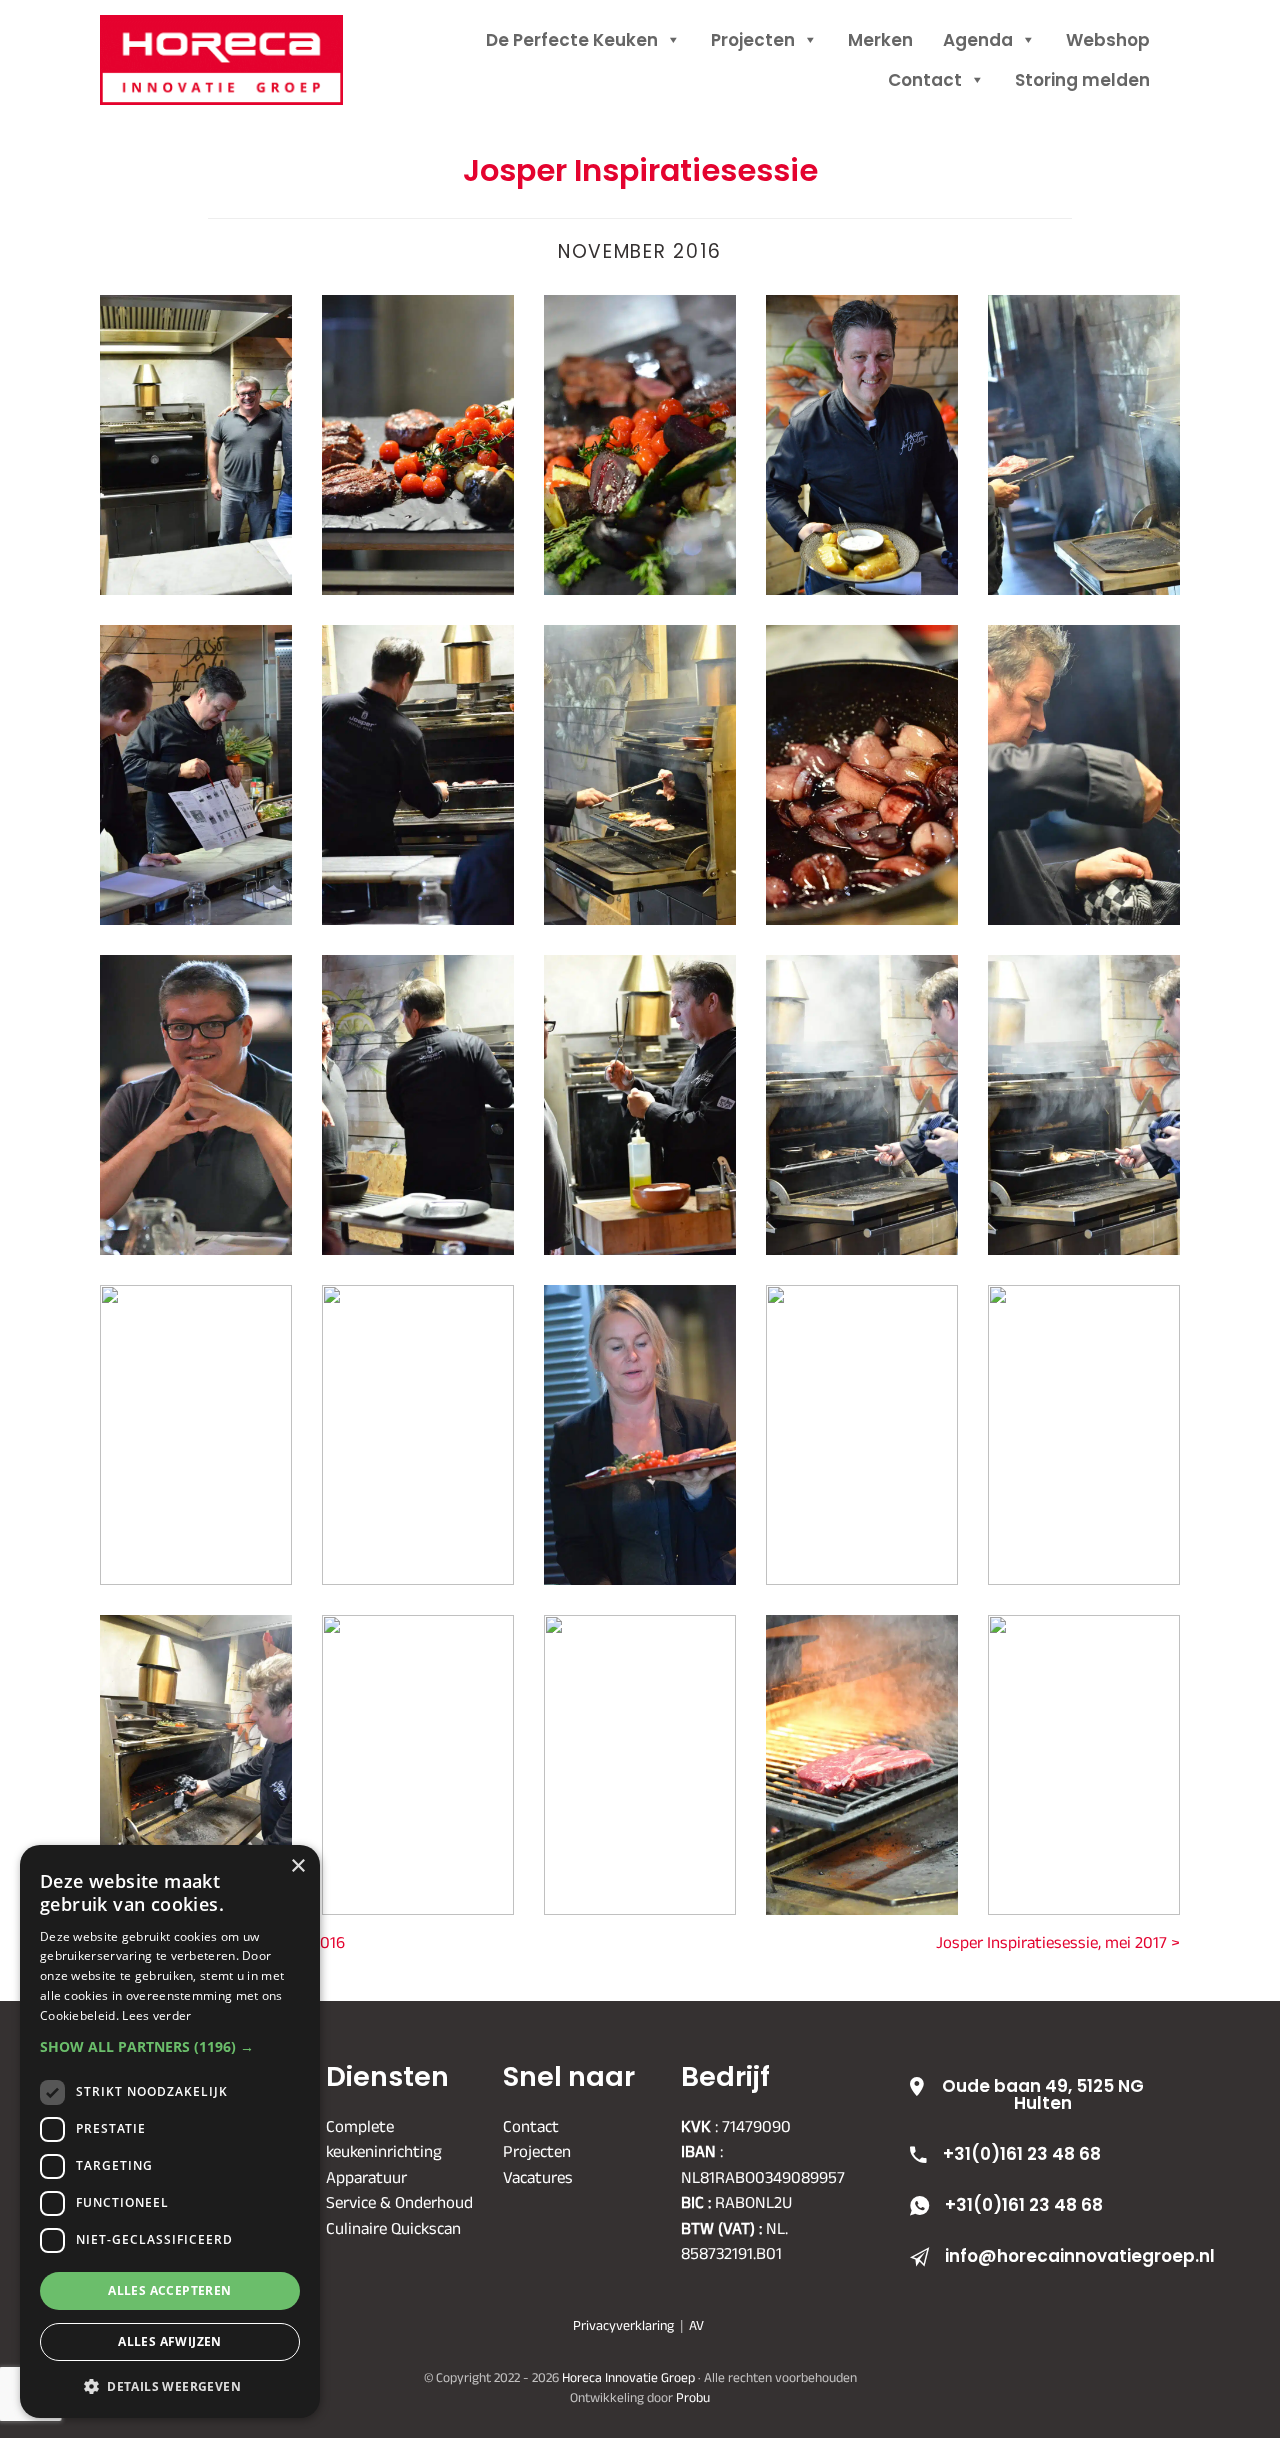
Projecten (753, 40)
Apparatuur (366, 2176)
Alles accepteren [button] (169, 2290)
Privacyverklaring (623, 2325)
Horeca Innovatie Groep (247, 37)
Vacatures (538, 2176)
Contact (925, 80)
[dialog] (170, 2131)
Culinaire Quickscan (393, 2227)
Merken (880, 40)
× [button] (297, 1866)
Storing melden (1082, 80)
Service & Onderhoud (399, 2202)
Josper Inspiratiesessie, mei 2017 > (1058, 1942)
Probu (693, 2396)
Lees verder (156, 2015)
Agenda (978, 40)
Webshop (1108, 40)
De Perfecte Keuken (572, 40)
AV (696, 2325)
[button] (170, 2046)
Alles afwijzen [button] (170, 2341)
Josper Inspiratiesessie (640, 170)
